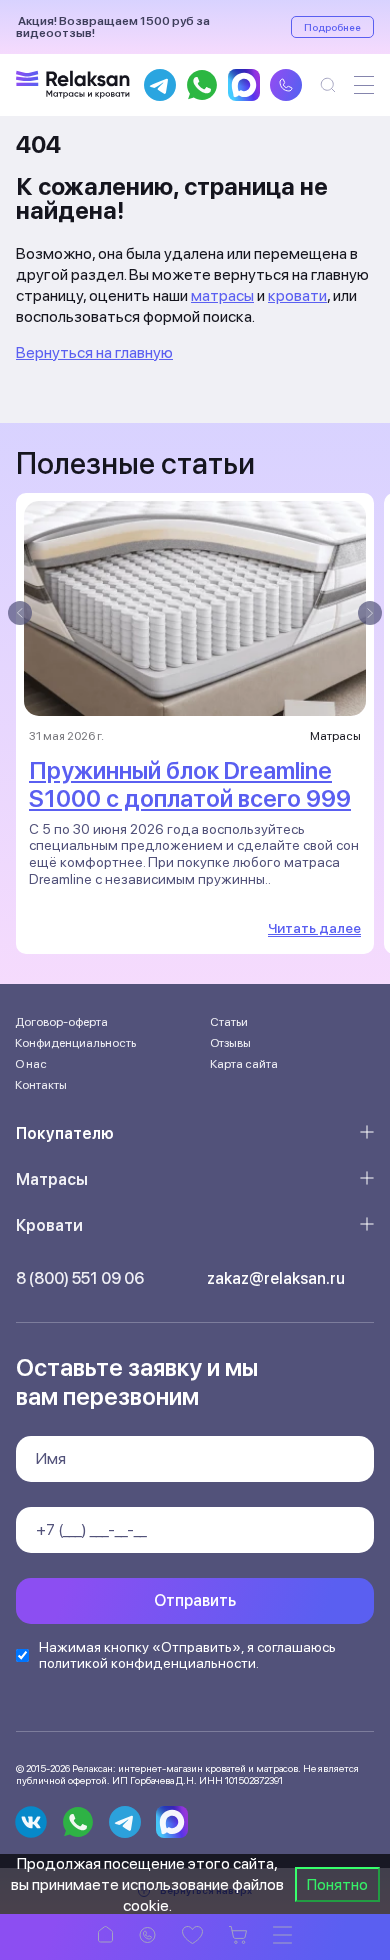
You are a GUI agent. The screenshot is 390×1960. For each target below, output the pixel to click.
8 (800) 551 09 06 (80, 1278)
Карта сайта (244, 1064)
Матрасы (52, 1179)
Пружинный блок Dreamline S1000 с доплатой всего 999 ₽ (190, 798)
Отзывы (230, 1043)
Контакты (41, 1085)
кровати (297, 295)
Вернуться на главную (94, 352)
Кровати (49, 1225)
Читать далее (314, 928)
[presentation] (20, 613)
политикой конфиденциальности (147, 1663)
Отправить (195, 1600)
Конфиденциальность (75, 1043)
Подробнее (332, 27)
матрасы (222, 295)
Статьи (229, 1022)
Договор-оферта (61, 1022)
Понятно (337, 1884)
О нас (31, 1064)
